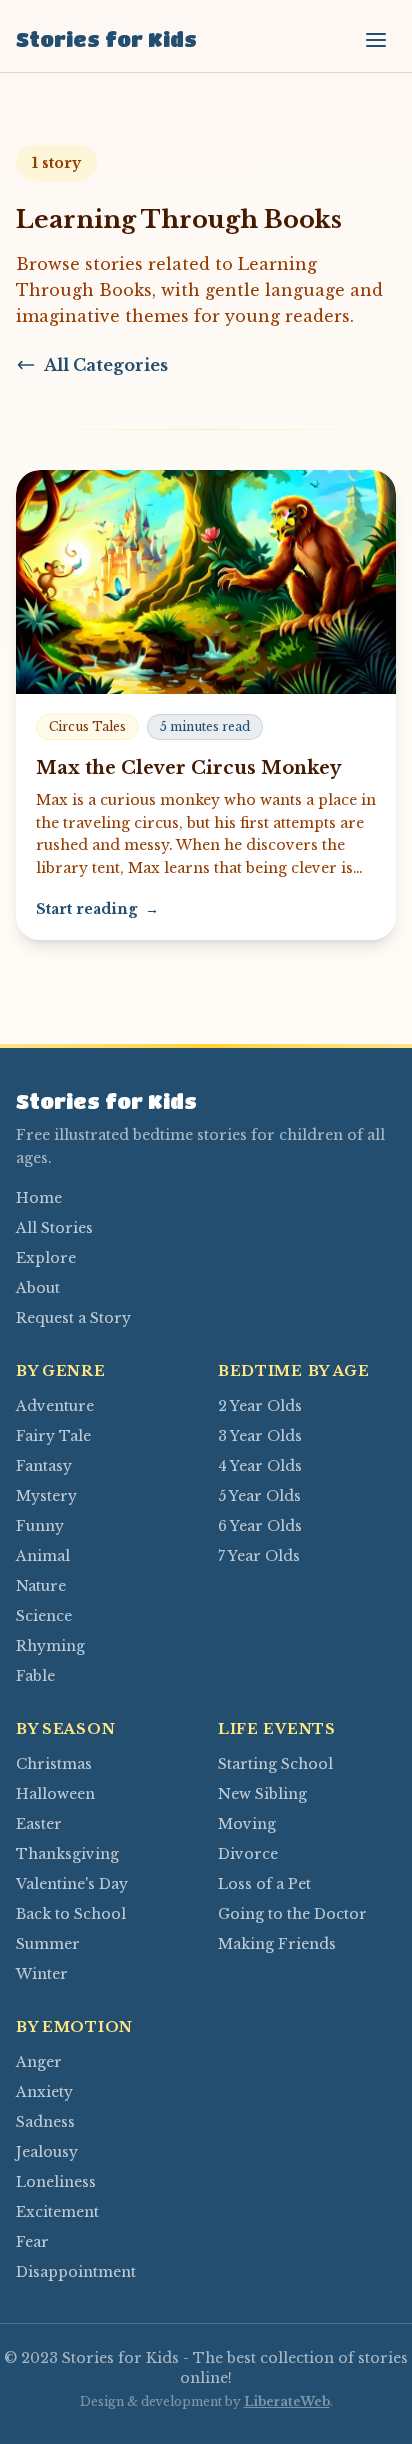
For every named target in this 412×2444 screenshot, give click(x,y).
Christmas (54, 1764)
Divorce (248, 1854)
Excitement (57, 2212)
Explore (46, 1258)
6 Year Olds (260, 1526)
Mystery (46, 1496)
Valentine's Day (72, 1884)
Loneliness (56, 2182)
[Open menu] (376, 40)
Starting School (275, 1764)
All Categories (106, 365)
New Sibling (262, 1794)
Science (44, 1616)
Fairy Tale (53, 1436)
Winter (42, 1974)
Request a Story (73, 1318)
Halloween (55, 1794)
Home (39, 1198)
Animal (43, 1556)
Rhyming (50, 1646)
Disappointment (76, 2272)
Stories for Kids (106, 39)
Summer (48, 1944)
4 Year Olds (260, 1466)
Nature (41, 1586)
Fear (32, 2242)
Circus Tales (87, 726)
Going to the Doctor (292, 1914)
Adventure (55, 1406)
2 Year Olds (260, 1406)
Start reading (97, 909)
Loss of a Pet (264, 1884)
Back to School (71, 1914)
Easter (39, 1824)
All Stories (54, 1228)
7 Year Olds (259, 1556)
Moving (247, 1824)
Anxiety (44, 2092)
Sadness (45, 2122)
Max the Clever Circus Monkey (188, 768)
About (38, 1288)
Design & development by (205, 2401)
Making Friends (277, 1944)
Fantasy (44, 1466)
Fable (35, 1676)
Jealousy (47, 2152)
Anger (39, 2062)
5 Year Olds (259, 1496)
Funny (40, 1526)
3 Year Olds (260, 1436)
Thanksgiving (67, 1854)
